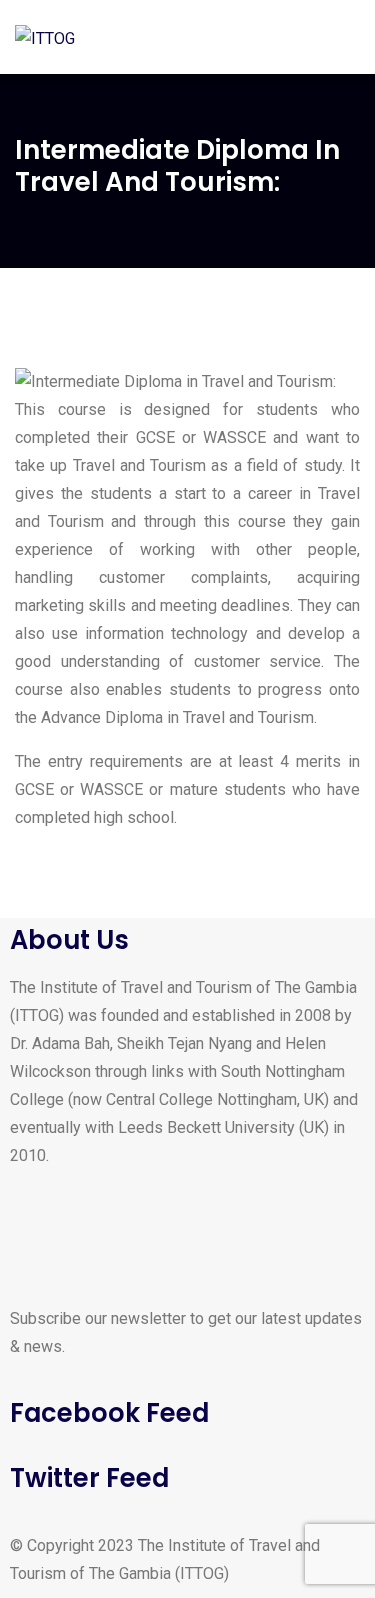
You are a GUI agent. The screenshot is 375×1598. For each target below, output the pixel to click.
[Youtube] (143, 1231)
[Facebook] (35, 1231)
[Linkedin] (197, 1231)
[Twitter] (89, 1231)
